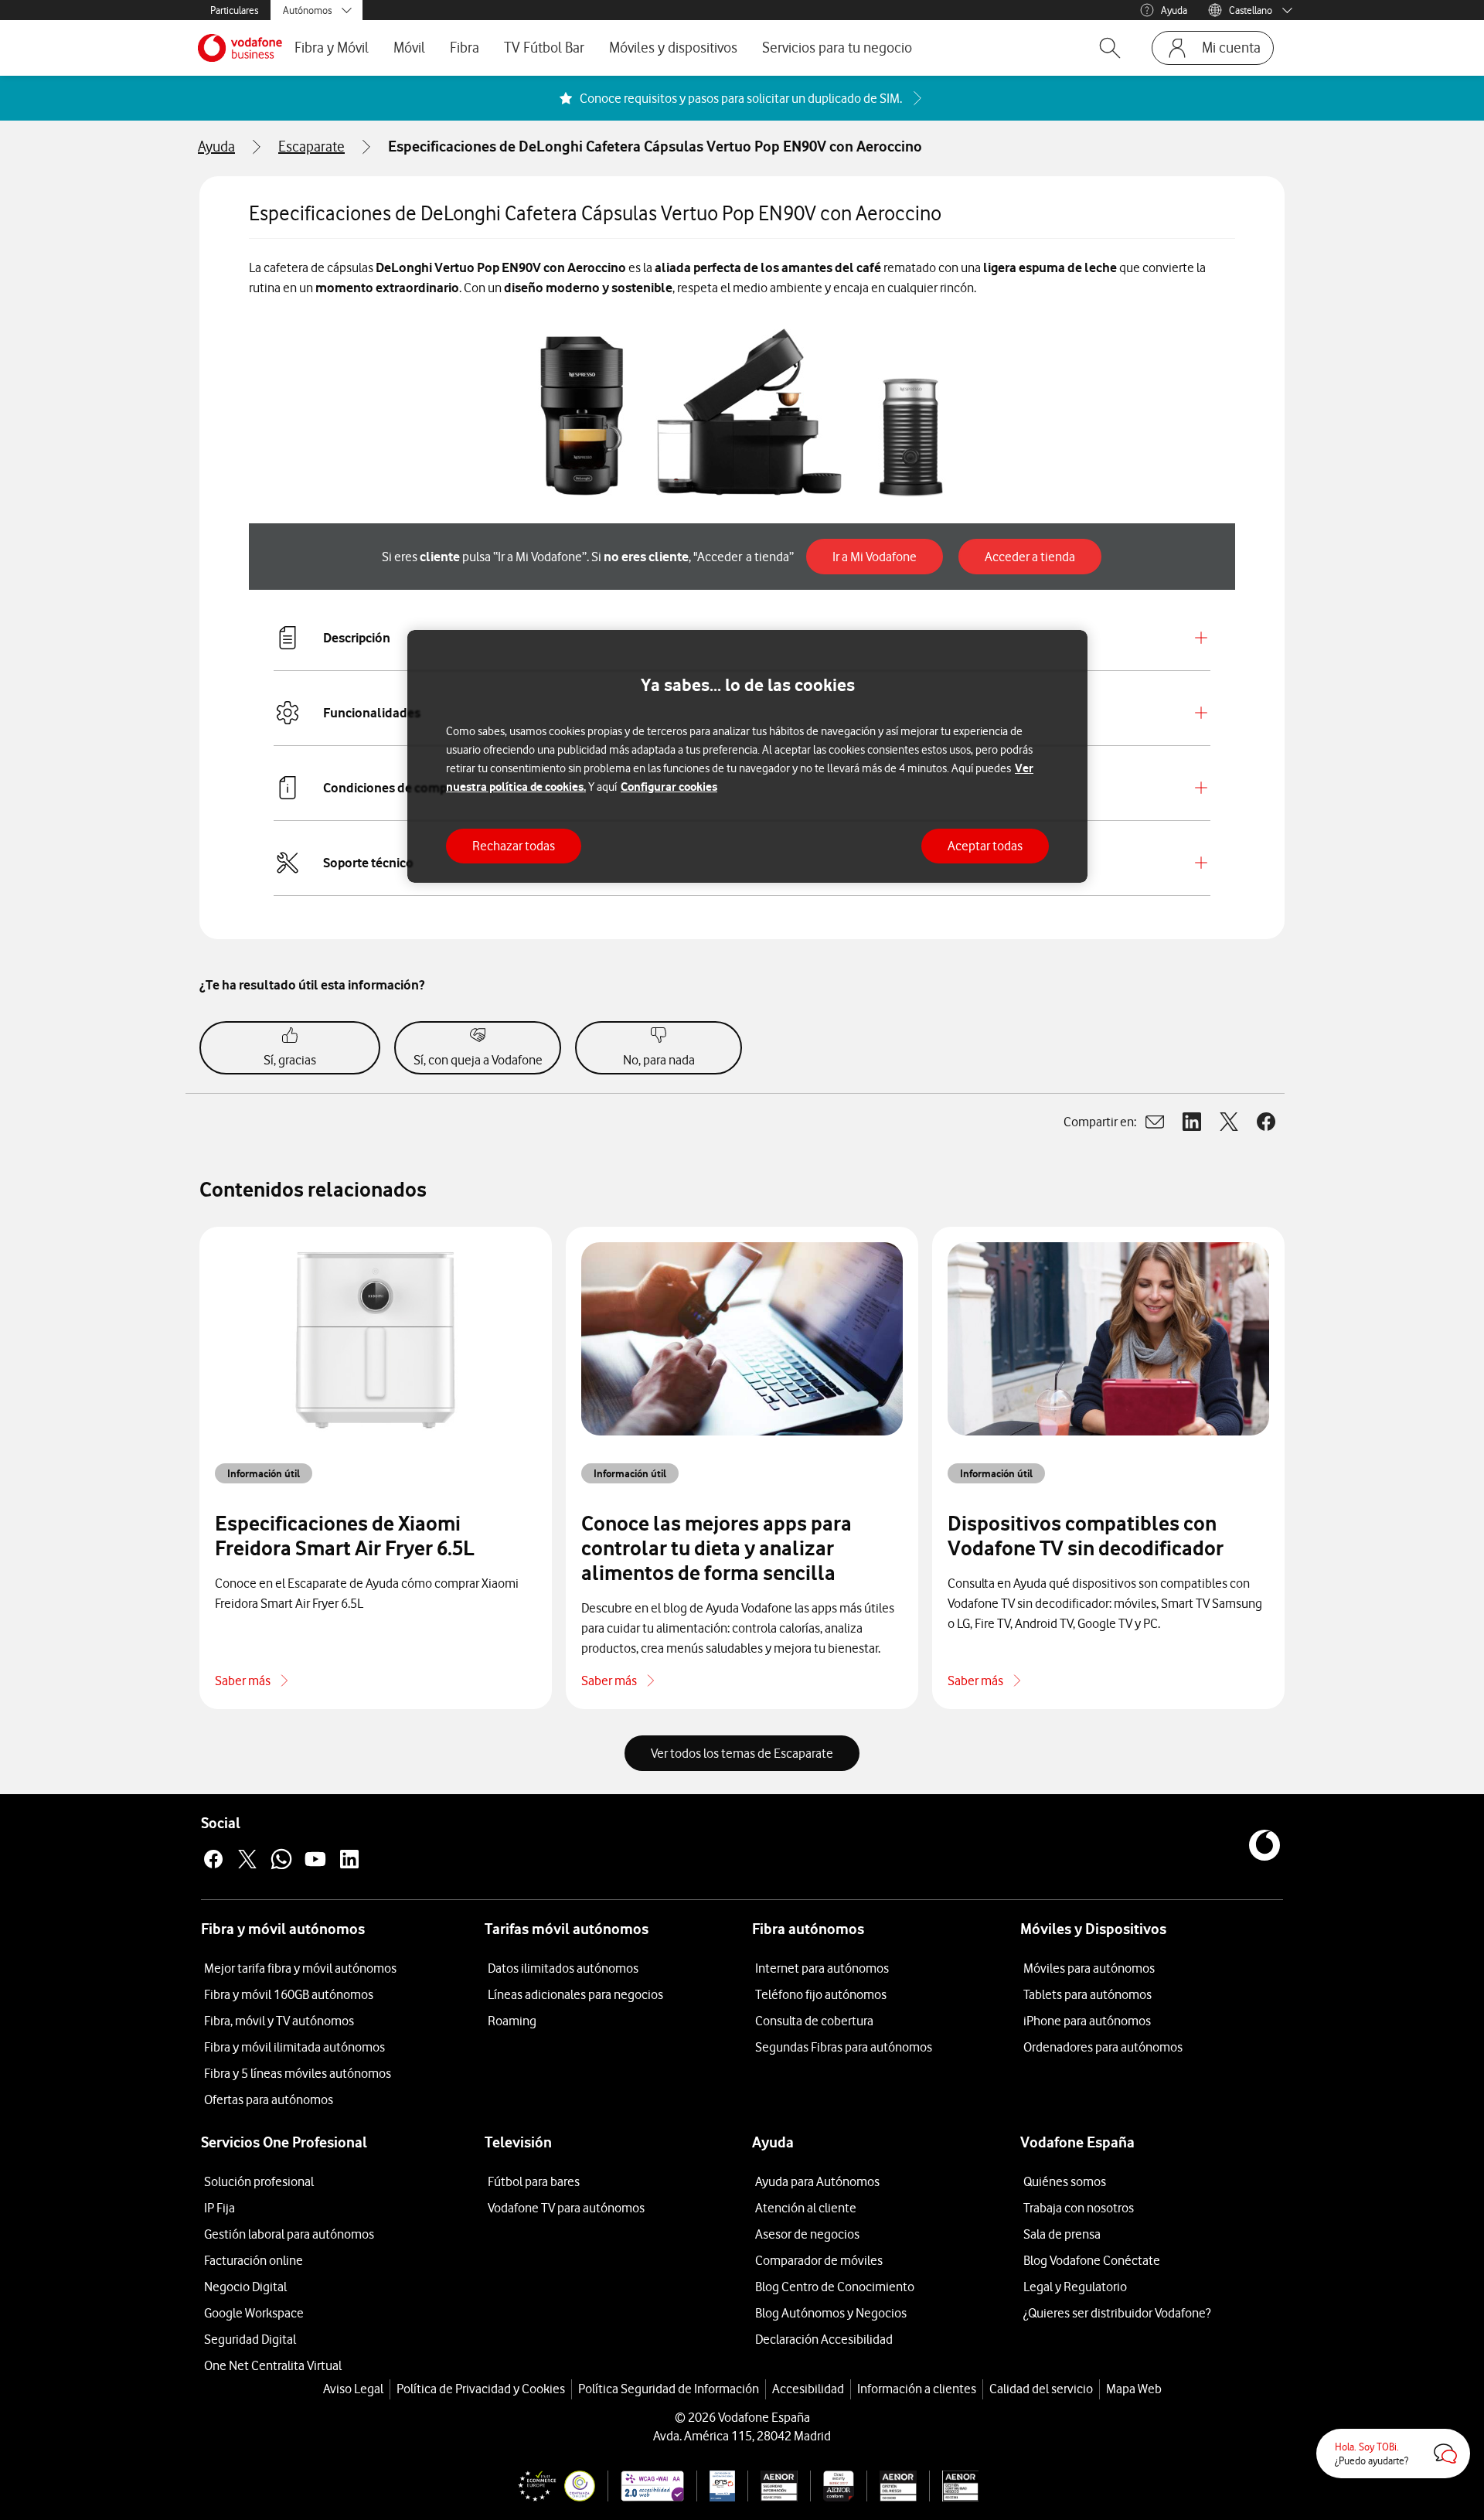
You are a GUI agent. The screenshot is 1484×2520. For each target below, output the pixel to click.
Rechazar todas (514, 846)
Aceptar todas (985, 846)
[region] (747, 756)
